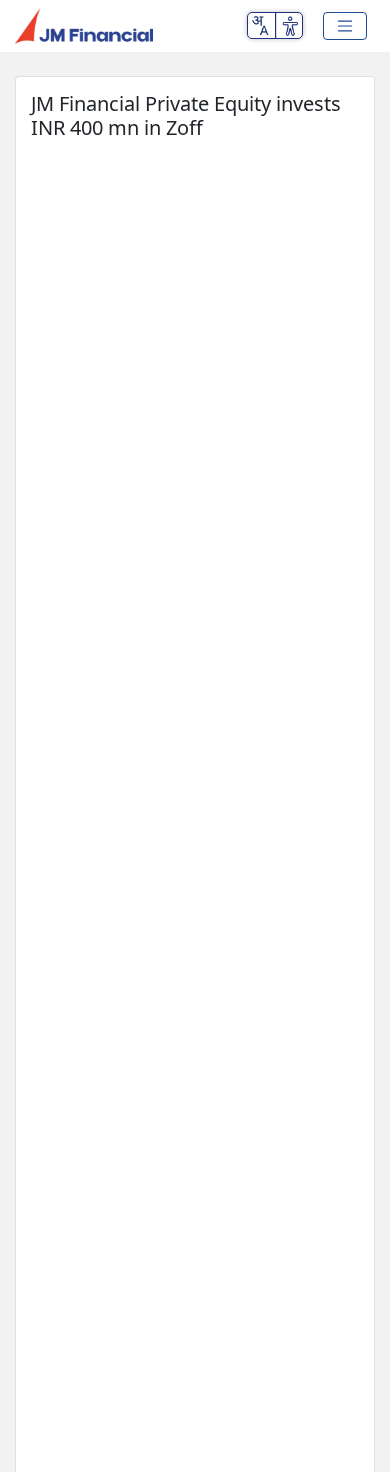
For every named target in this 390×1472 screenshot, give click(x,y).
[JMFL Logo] (84, 26)
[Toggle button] (345, 26)
